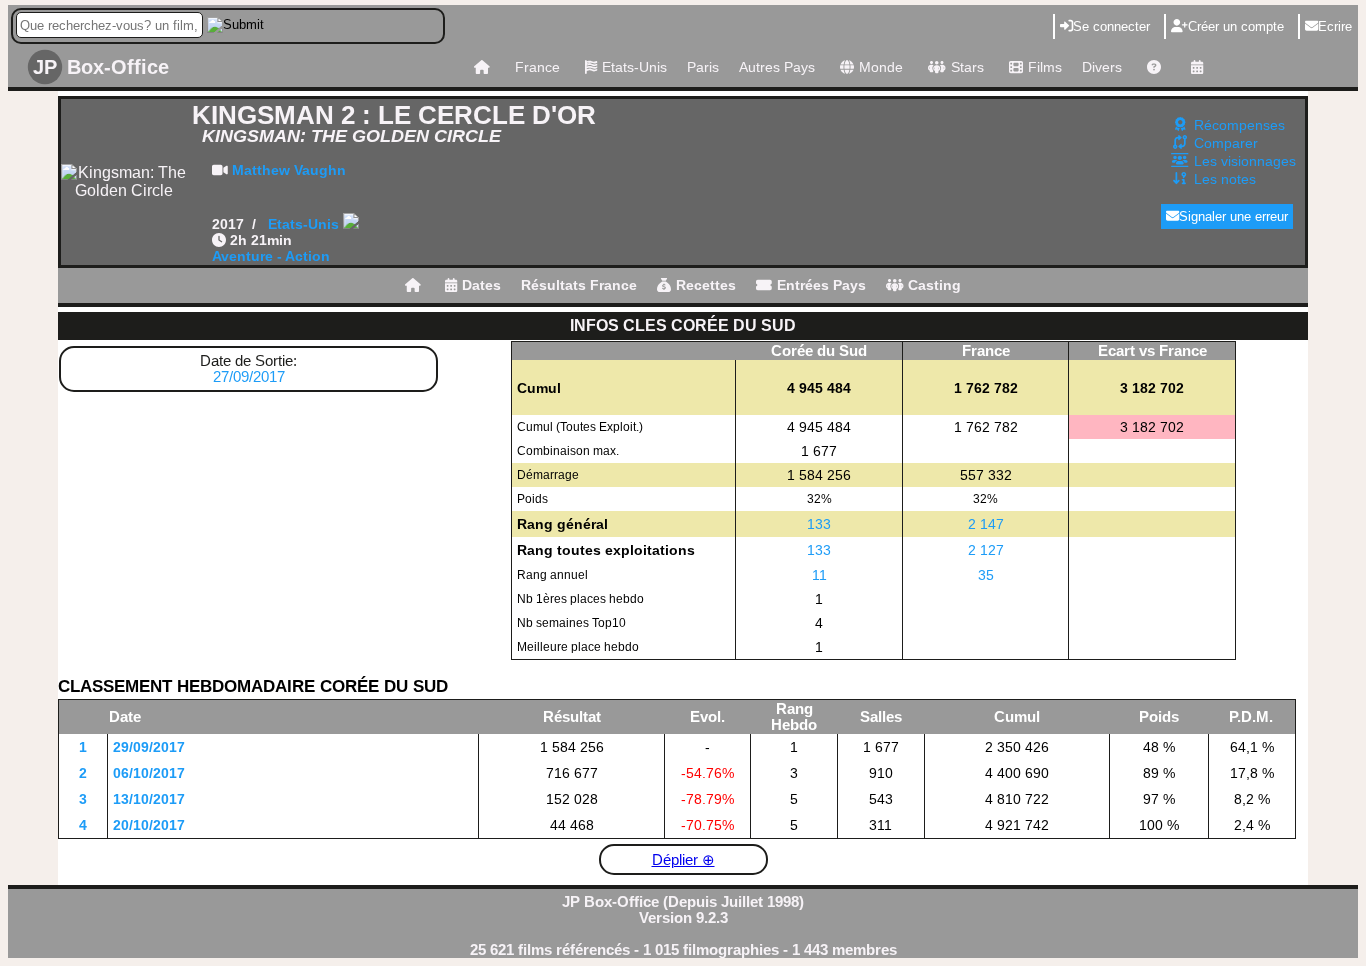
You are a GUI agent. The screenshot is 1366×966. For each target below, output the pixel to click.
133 (819, 524)
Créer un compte (1236, 26)
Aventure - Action (271, 256)
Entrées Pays (821, 285)
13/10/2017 (149, 799)
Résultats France (579, 285)
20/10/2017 (149, 825)
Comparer (1226, 143)
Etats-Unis (634, 67)
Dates (481, 285)
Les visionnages (1245, 161)
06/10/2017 (149, 773)
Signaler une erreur (1233, 216)
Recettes (706, 285)
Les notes (1225, 179)
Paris (703, 67)
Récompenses (1239, 125)
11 (819, 575)
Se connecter (1111, 26)
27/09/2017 (249, 377)
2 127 (986, 550)
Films (1045, 67)
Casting (934, 285)
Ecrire (1335, 26)
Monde (881, 67)
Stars (967, 67)
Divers (1102, 67)
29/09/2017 (149, 747)
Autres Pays (777, 67)
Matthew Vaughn (289, 170)
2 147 (986, 524)
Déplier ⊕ (683, 860)
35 (986, 575)
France (537, 67)
